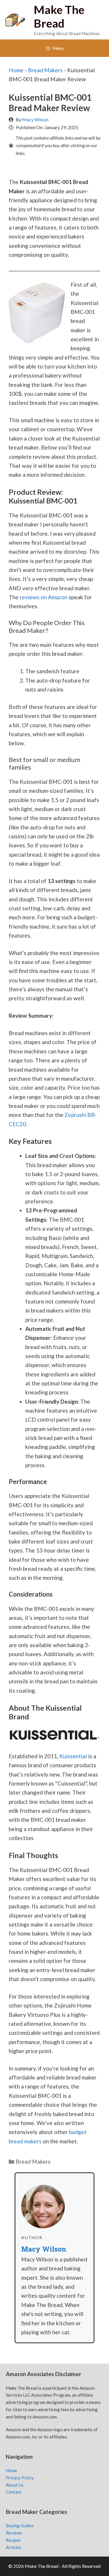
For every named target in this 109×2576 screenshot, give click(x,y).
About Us (15, 2485)
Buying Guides (20, 2526)
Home (16, 70)
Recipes (13, 2540)
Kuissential (73, 1756)
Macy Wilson (35, 119)
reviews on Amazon (44, 597)
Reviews (14, 2533)
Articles (13, 2547)
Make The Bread (59, 16)
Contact (14, 2492)
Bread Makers (45, 70)
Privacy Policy (20, 2478)
